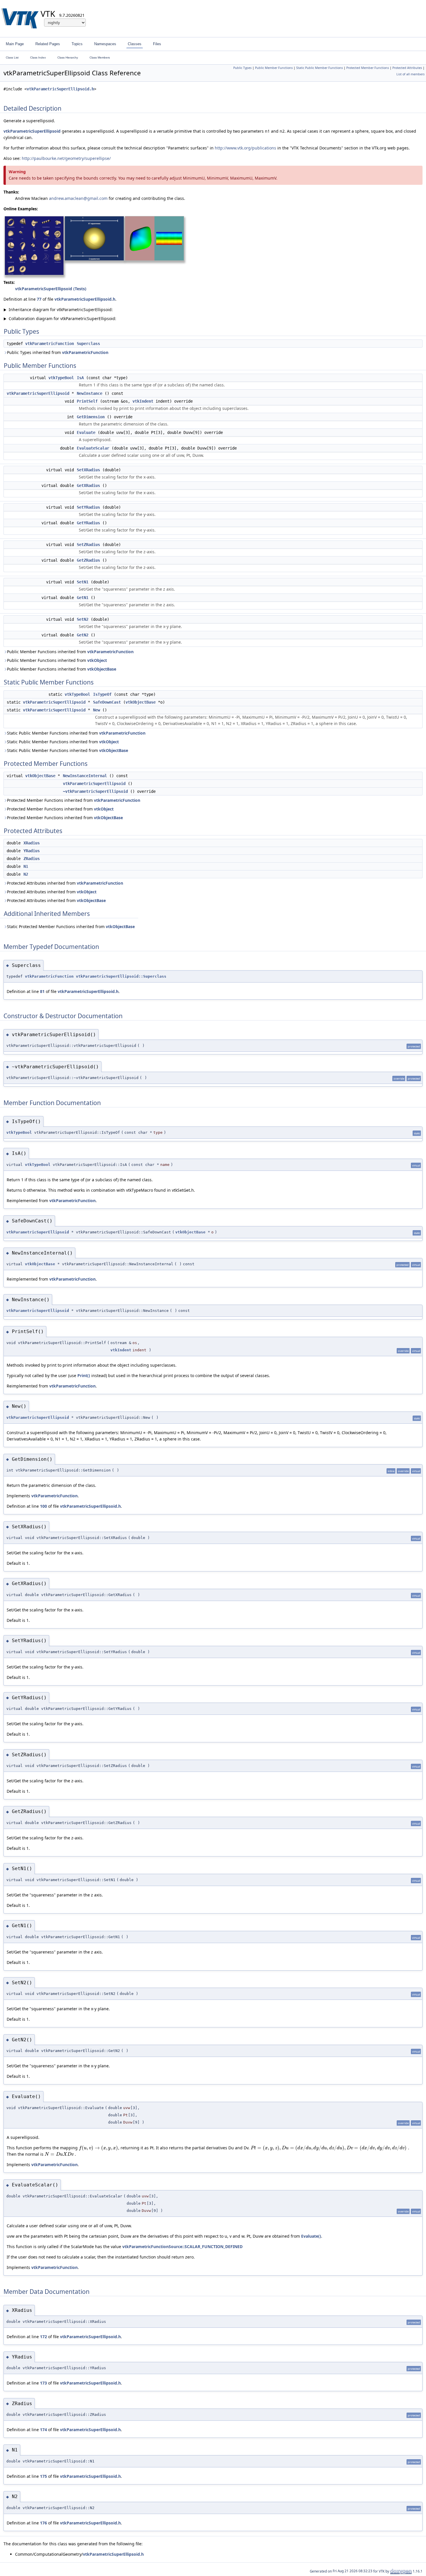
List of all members (410, 74)
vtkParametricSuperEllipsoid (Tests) (51, 289)
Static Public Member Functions (319, 68)
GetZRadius (88, 560)
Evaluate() (311, 2236)
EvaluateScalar (93, 448)
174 (43, 2430)
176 (43, 2523)
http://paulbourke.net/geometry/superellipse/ (66, 158)
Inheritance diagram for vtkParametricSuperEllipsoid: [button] (58, 310)
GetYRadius (88, 523)
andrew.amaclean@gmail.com (78, 198)
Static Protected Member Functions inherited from (71, 926)
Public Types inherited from (58, 352)
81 (42, 991)
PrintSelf (87, 401)
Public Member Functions (274, 68)
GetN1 (83, 598)
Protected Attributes (407, 68)
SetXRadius (88, 470)
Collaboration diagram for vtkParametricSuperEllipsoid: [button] (60, 318)
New (97, 710)
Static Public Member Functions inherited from (76, 733)
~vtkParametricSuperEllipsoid (95, 791)
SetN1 (83, 582)
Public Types (242, 68)
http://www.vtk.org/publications (245, 148)
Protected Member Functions (368, 68)
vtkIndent (143, 401)
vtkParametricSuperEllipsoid (32, 131)
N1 (26, 866)
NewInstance (90, 393)
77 (39, 299)
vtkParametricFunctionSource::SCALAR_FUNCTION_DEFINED (182, 2247)
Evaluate (86, 432)
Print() (84, 1375)
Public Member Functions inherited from (70, 652)
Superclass (88, 344)
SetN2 (83, 619)
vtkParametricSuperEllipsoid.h (60, 89)
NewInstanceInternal (85, 776)
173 (43, 2383)
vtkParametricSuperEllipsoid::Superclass (121, 976)
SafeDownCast (107, 702)
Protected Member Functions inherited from (74, 800)
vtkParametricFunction (50, 344)
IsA (80, 378)
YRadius (32, 851)
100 (43, 1506)
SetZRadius (88, 545)
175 (43, 2476)
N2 (26, 874)
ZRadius (32, 859)
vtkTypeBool (61, 378)
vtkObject (97, 660)
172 (43, 2337)
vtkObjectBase (102, 669)
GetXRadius (88, 485)
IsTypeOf (102, 694)
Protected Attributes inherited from (65, 883)
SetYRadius (88, 507)
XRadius (32, 843)
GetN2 (83, 635)
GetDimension (91, 417)
